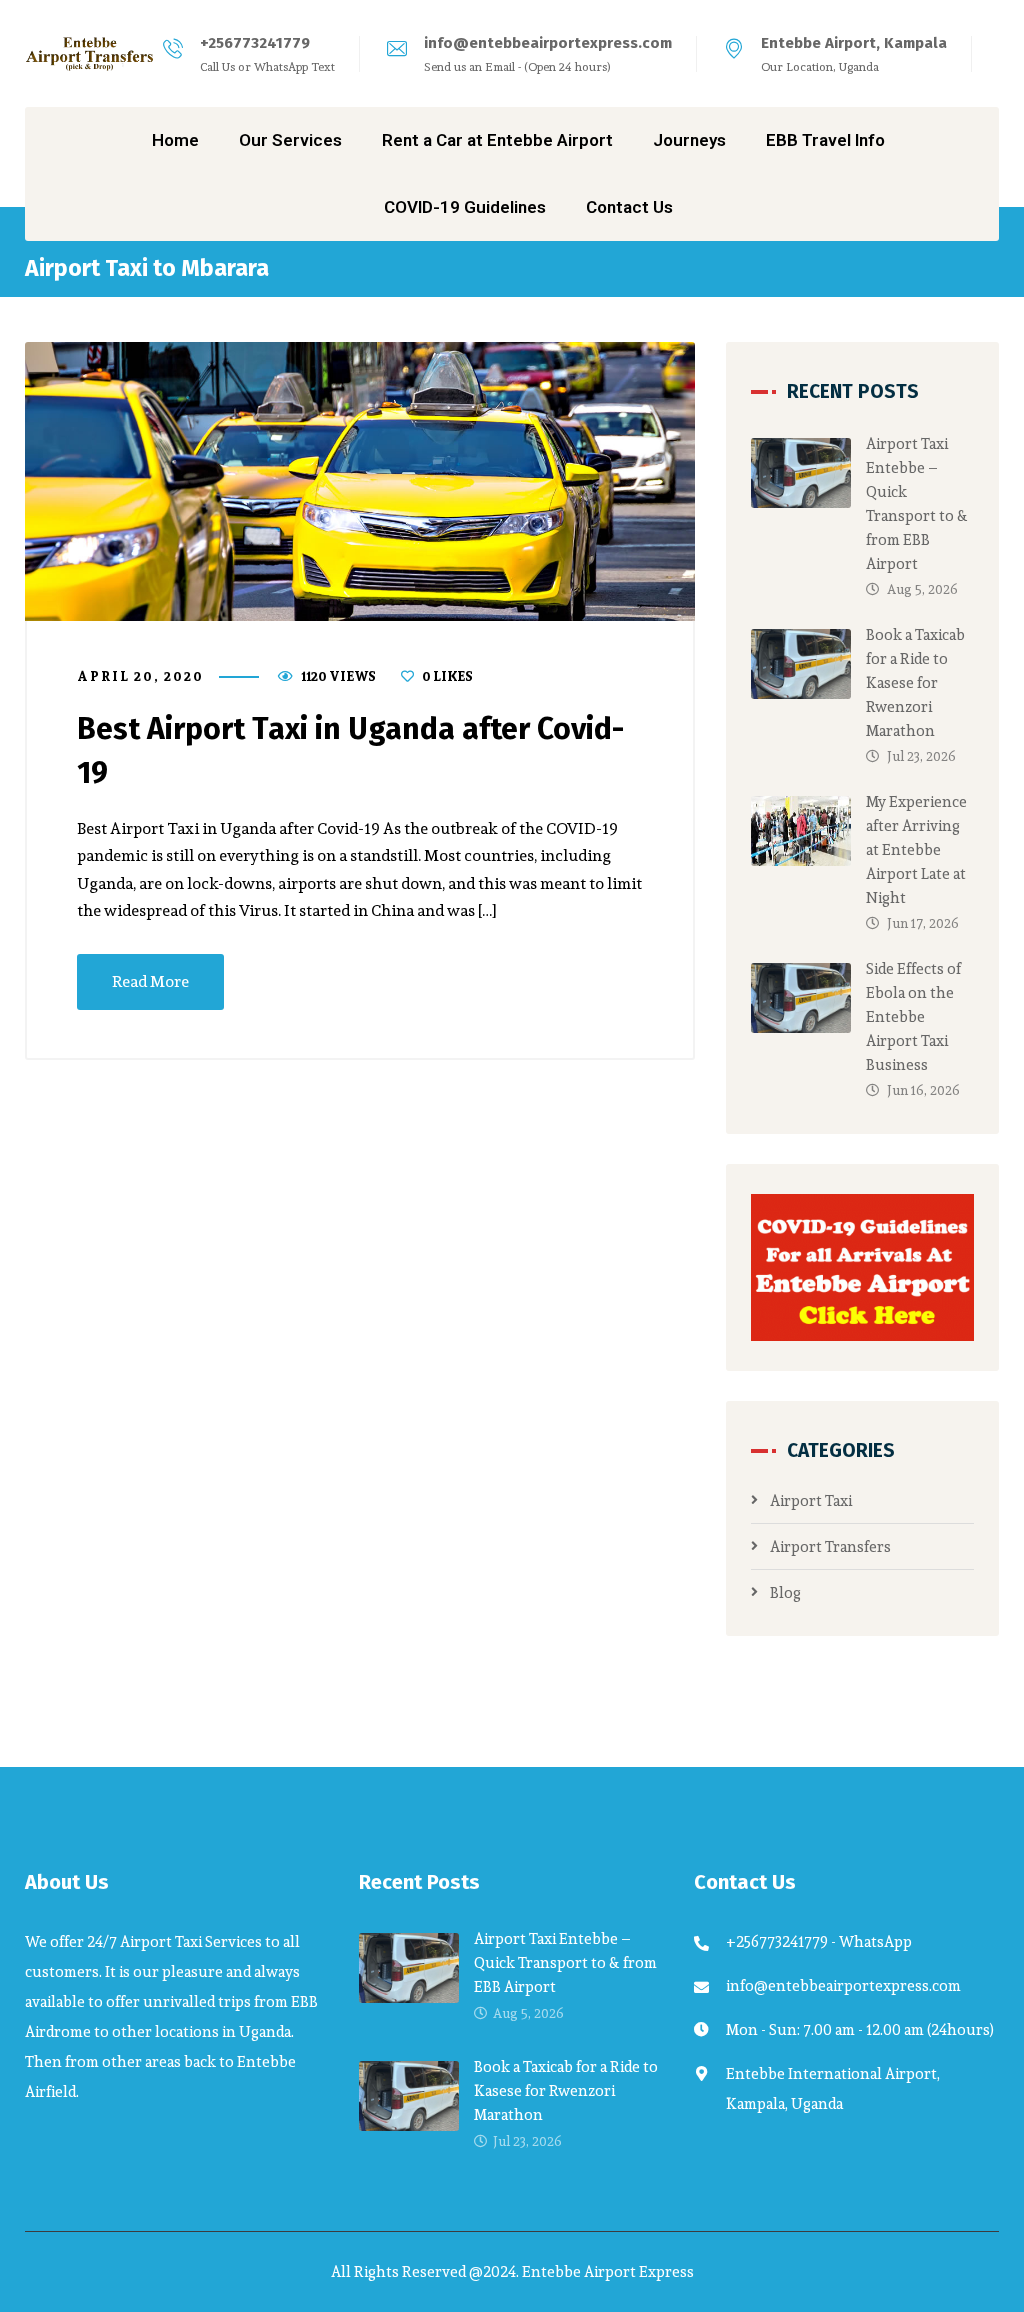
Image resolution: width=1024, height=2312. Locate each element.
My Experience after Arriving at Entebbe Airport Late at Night (916, 849)
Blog (785, 1592)
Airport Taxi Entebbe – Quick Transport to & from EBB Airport (917, 503)
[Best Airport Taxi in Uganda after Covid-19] (360, 481)
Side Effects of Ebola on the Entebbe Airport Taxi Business (913, 1016)
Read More (150, 981)
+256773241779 (255, 43)
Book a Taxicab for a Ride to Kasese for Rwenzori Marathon (915, 682)
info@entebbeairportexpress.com (548, 43)
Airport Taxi (811, 1500)
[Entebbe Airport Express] (90, 54)
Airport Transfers (830, 1546)
